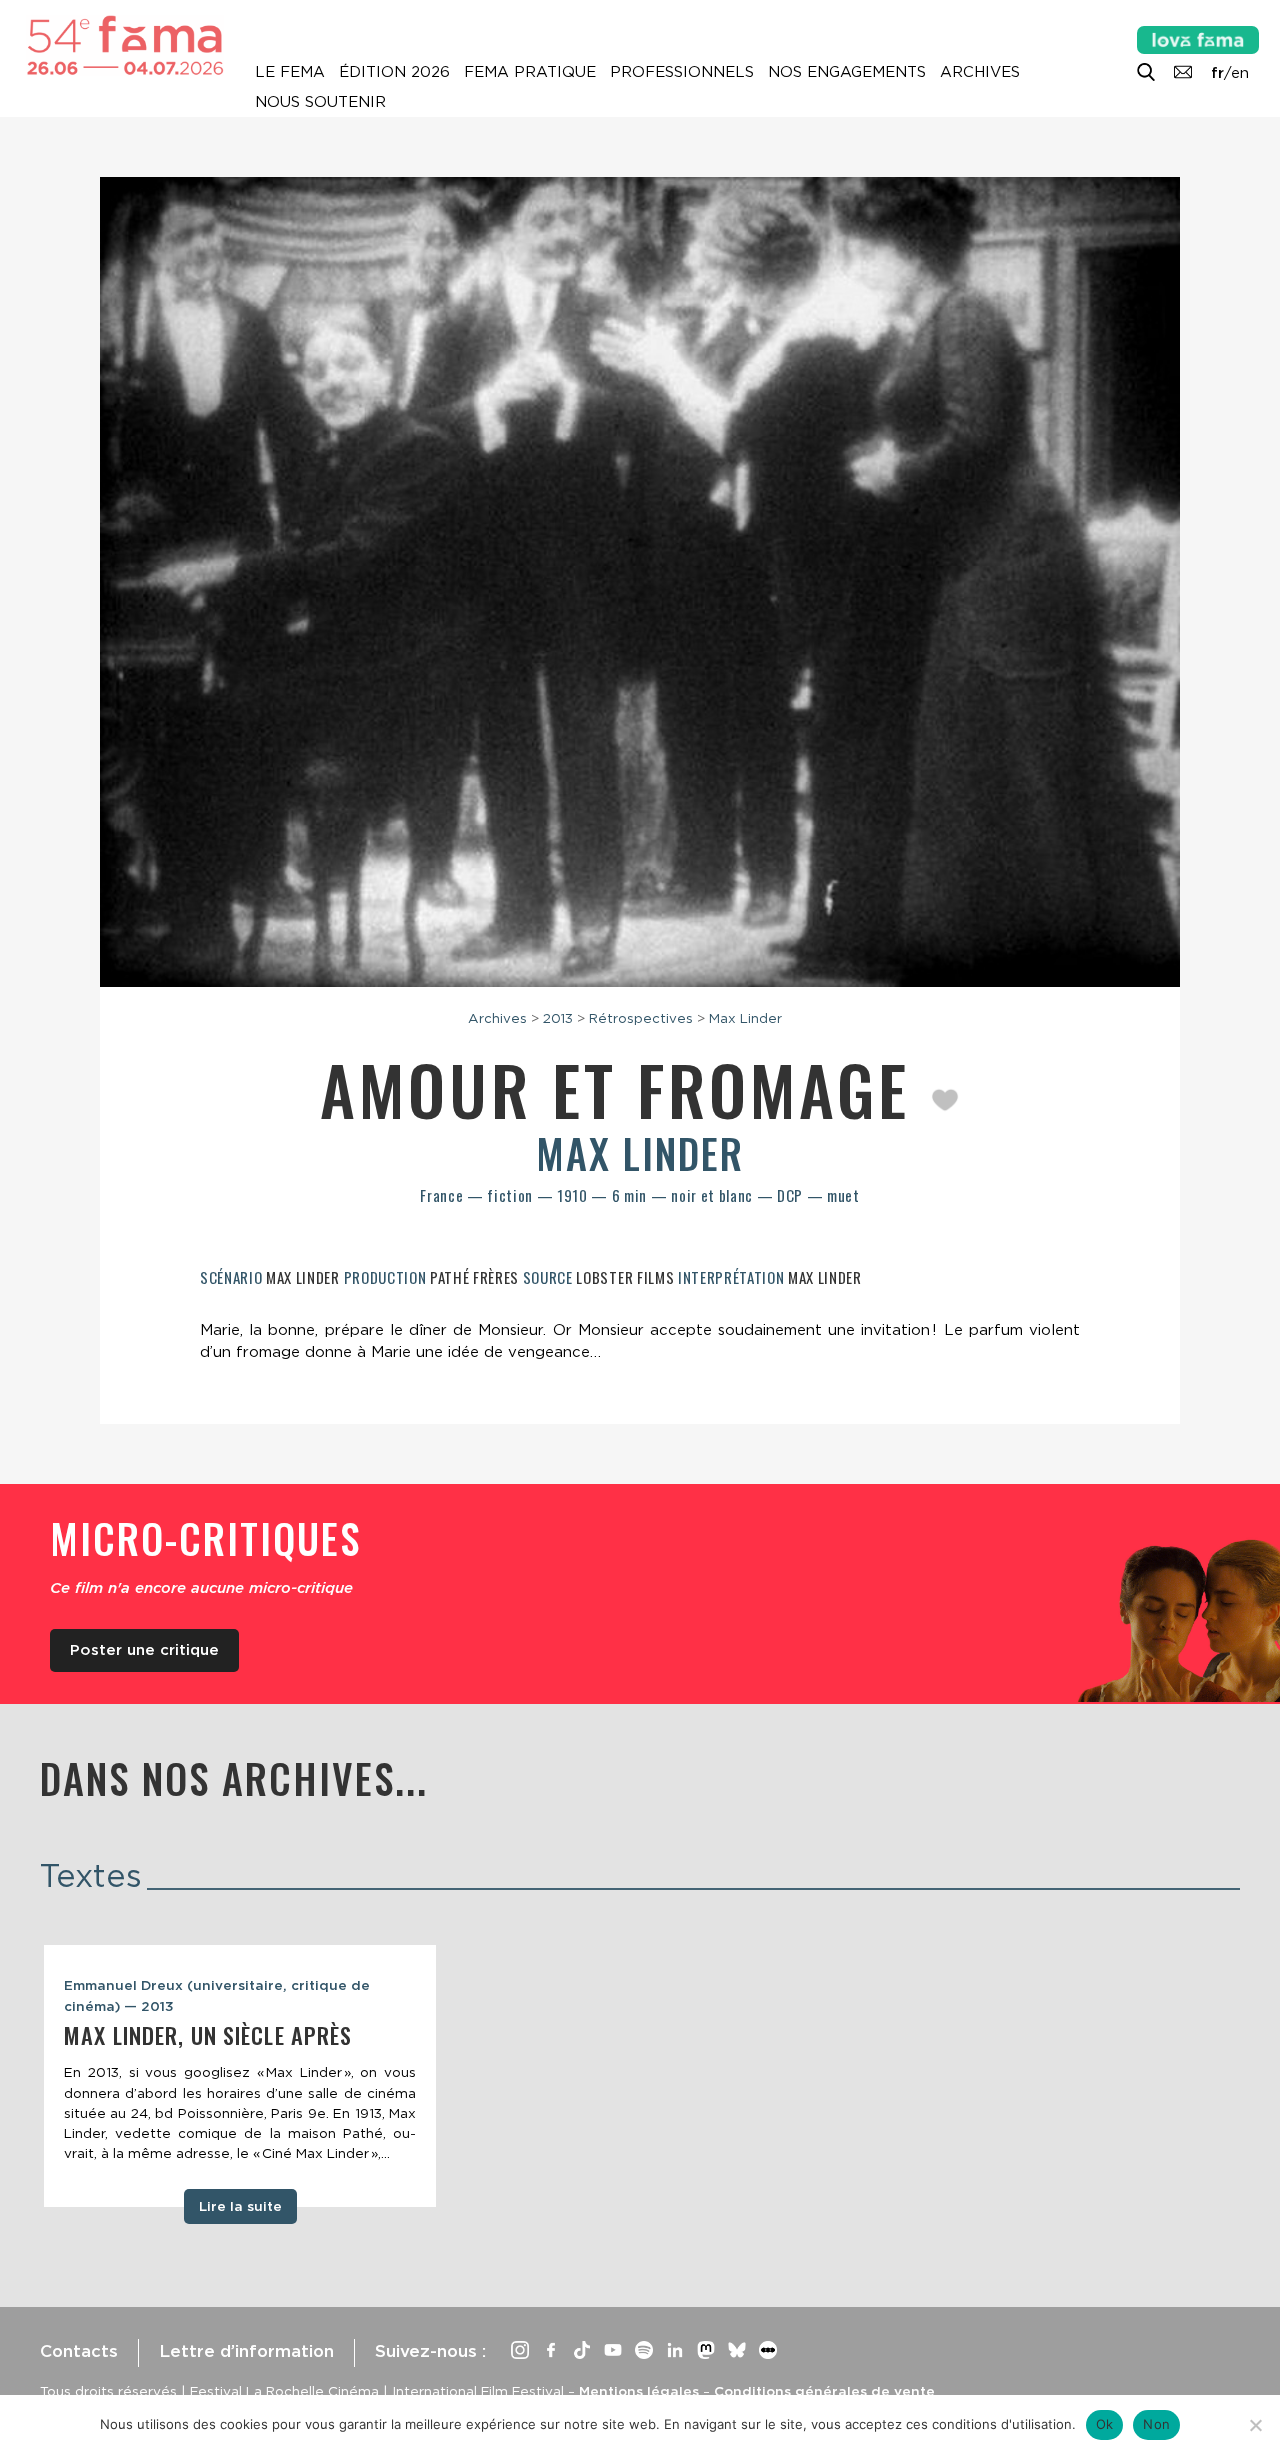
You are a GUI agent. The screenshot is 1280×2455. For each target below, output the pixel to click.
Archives (980, 72)
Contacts (79, 2351)
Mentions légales (639, 2391)
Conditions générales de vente (824, 2391)
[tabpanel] (240, 2076)
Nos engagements (847, 72)
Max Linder (745, 1018)
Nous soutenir (320, 102)
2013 (558, 1018)
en (1240, 73)
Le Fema (290, 72)
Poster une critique (144, 1650)
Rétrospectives (641, 1018)
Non (1156, 2424)
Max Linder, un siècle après (208, 2035)
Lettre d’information (246, 2351)
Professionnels (682, 72)
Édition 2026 (394, 72)
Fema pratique (530, 72)
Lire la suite (240, 2206)
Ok (1105, 2424)
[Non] (1255, 2425)
